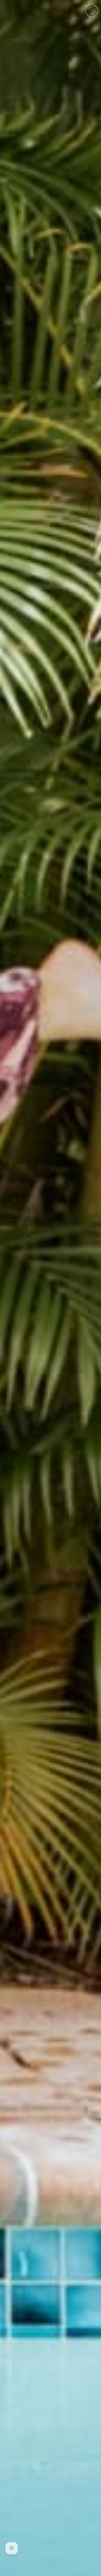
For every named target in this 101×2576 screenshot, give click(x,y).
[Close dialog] (92, 11)
